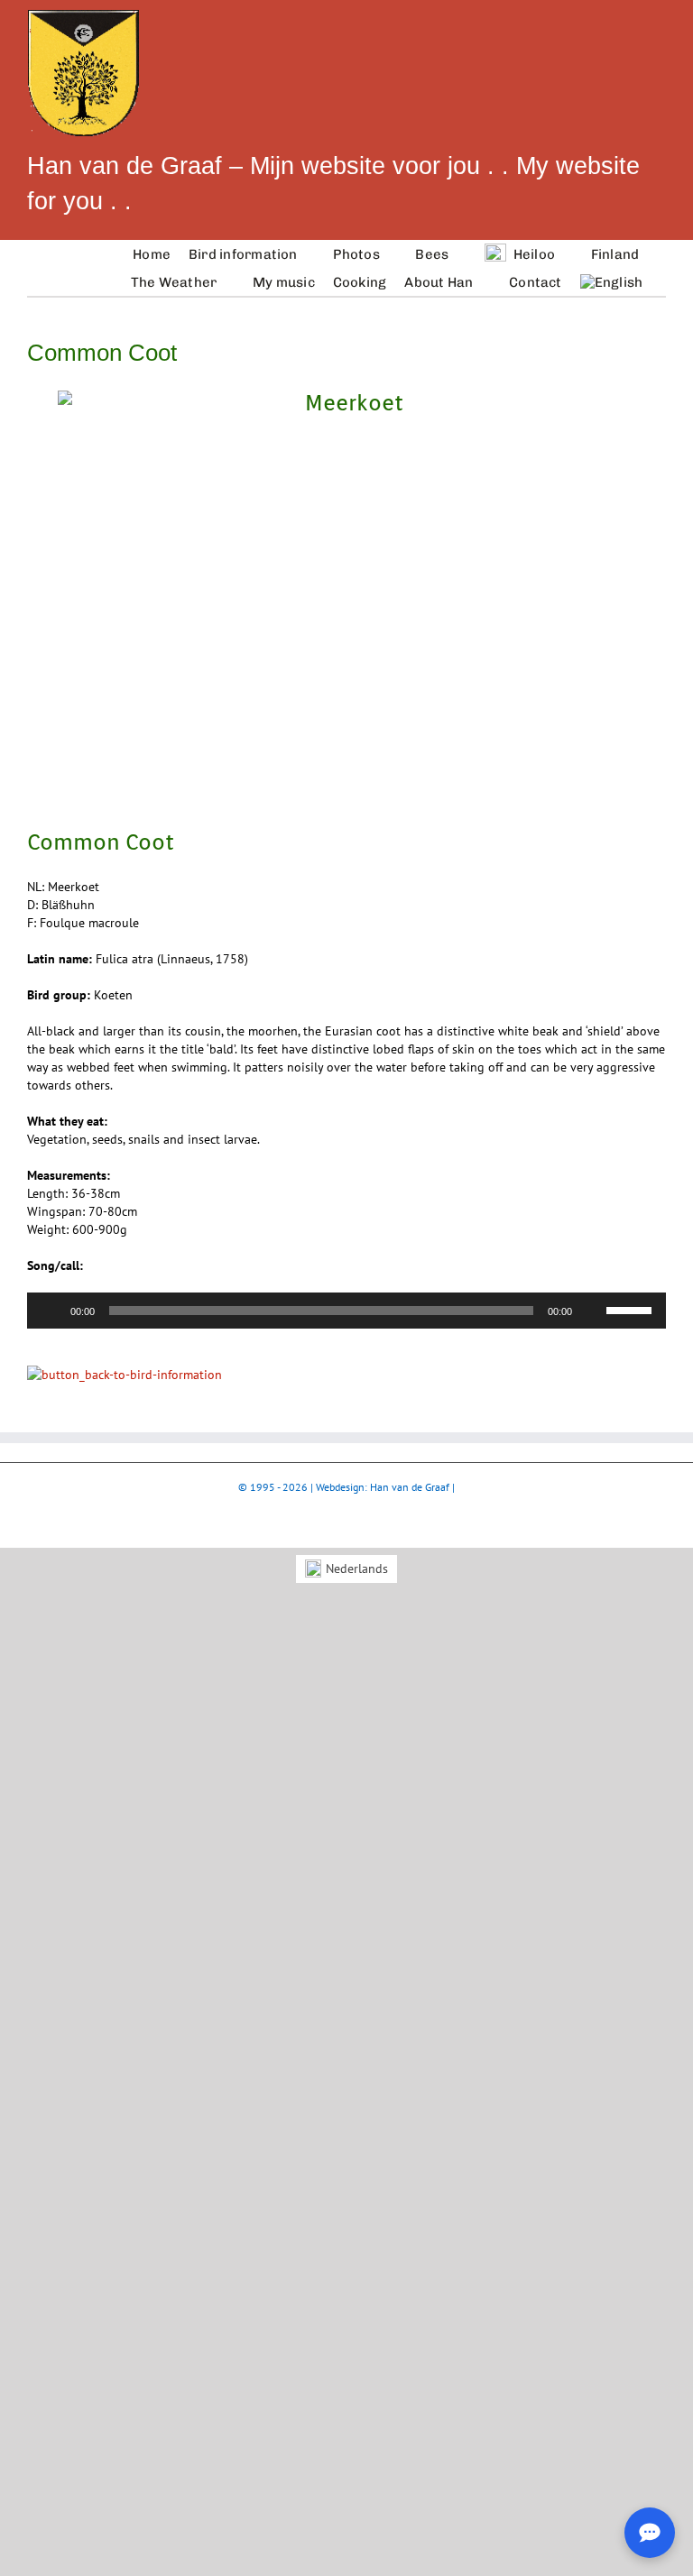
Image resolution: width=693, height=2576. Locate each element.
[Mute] (592, 1311)
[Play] (51, 1311)
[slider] (632, 1309)
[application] (346, 1311)
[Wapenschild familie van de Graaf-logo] (83, 15)
